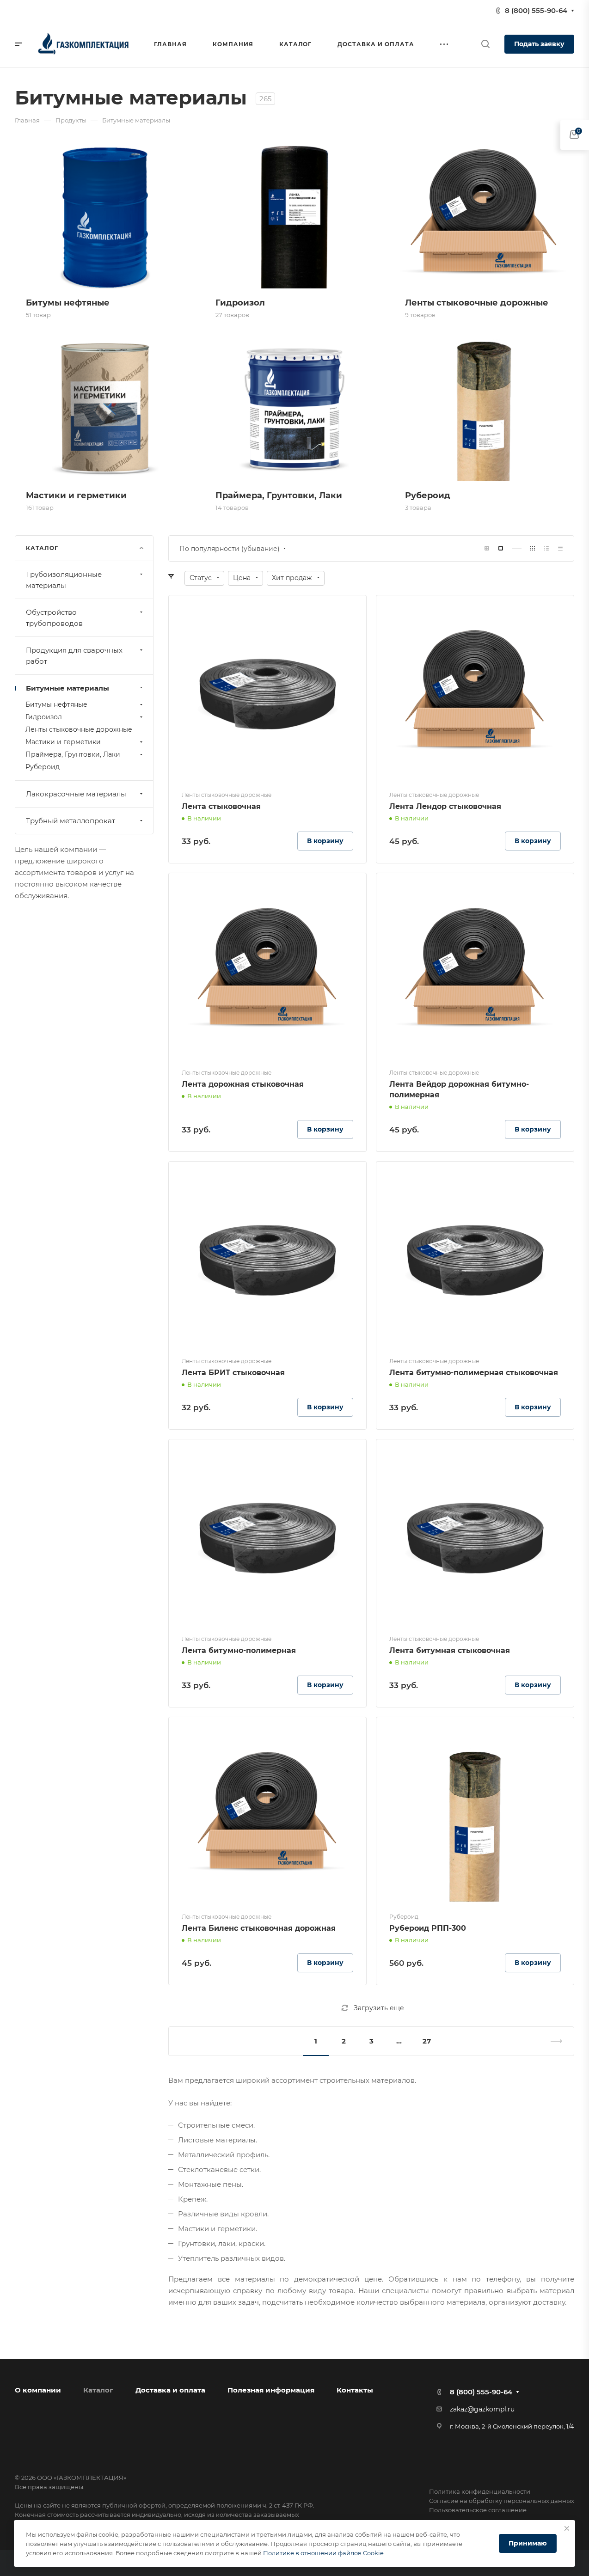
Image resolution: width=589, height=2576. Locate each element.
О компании (38, 2390)
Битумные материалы (67, 688)
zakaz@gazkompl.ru (482, 2409)
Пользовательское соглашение (478, 2510)
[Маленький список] (487, 548)
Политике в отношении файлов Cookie (323, 2553)
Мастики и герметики (63, 742)
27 (427, 2041)
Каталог (98, 2390)
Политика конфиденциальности (480, 2491)
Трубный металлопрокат (71, 821)
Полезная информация (271, 2390)
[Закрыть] (567, 2528)
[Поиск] (485, 44)
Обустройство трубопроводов (54, 618)
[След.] (552, 2041)
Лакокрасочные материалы (76, 794)
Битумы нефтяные (56, 704)
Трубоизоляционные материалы (64, 580)
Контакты (355, 2390)
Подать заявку (539, 44)
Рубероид (43, 767)
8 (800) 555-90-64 (536, 10)
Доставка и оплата (170, 2390)
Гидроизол (44, 717)
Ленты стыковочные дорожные (79, 729)
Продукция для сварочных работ (74, 656)
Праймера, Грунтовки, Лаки (73, 754)
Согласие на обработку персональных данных (502, 2501)
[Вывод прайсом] (560, 548)
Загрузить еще (379, 2008)
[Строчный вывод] (546, 548)
